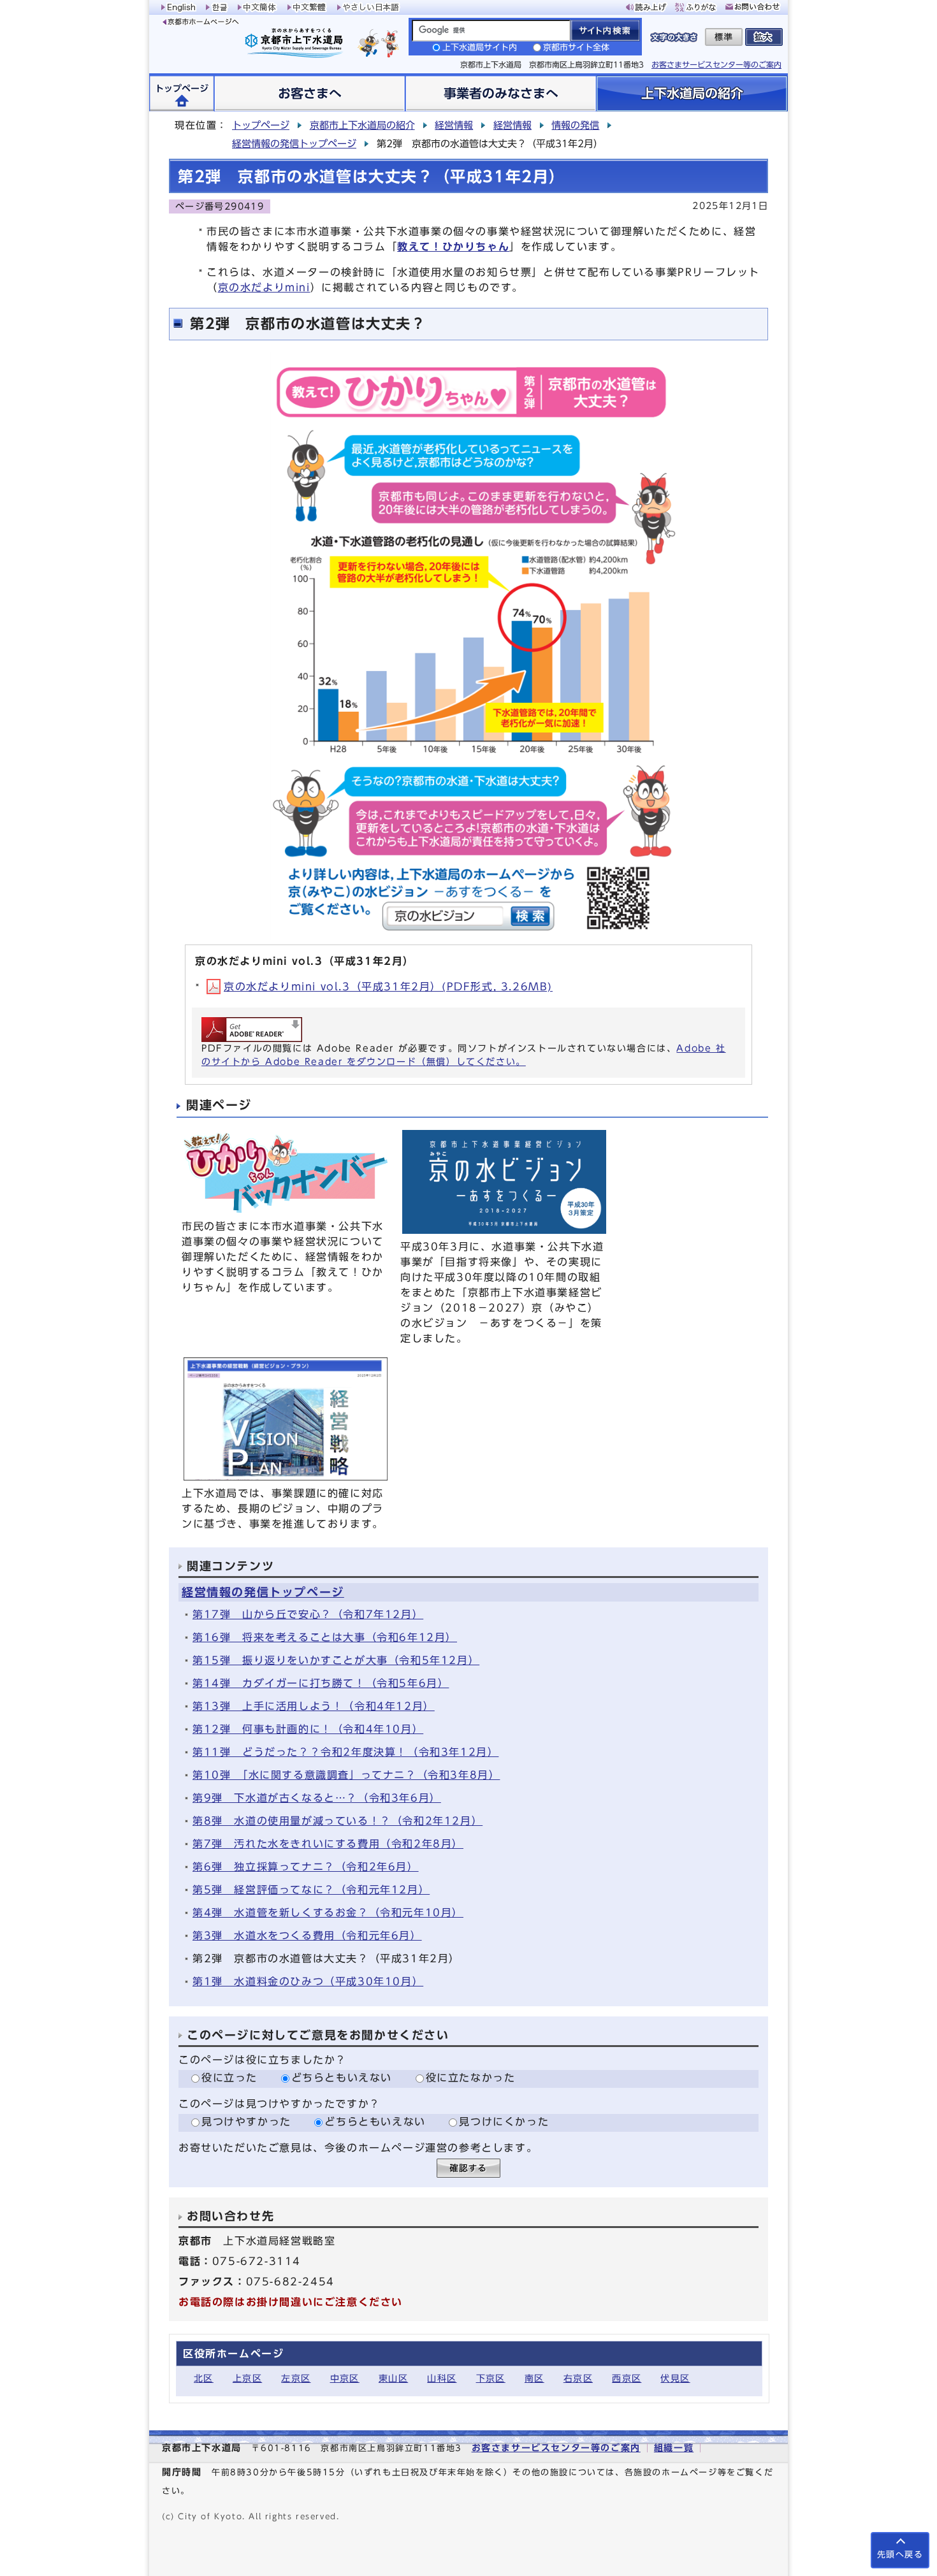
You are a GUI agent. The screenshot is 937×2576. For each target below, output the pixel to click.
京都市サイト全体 (576, 47)
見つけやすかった (246, 2122)
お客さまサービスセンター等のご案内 (716, 64)
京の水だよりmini (264, 287)
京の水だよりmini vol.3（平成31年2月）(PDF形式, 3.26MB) (388, 987)
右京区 (578, 2378)
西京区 (627, 2378)
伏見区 (675, 2378)
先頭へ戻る (900, 2555)
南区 (534, 2378)
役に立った (229, 2078)
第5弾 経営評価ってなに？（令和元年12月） (311, 1890)
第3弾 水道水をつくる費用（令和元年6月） (307, 1936)
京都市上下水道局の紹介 (362, 125)
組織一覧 (674, 2448)
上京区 (247, 2378)
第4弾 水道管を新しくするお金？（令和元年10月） (328, 1913)
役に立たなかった (471, 2078)
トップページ (261, 125)
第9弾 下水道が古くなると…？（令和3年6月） (317, 1798)
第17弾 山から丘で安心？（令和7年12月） (308, 1614)
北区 (204, 2378)
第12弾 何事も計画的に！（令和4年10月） (308, 1729)
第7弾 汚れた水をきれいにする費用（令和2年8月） (328, 1844)
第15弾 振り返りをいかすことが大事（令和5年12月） (336, 1660)
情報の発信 (575, 125)
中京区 (345, 2378)
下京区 (491, 2378)
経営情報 (454, 125)
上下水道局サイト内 (480, 47)
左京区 (296, 2378)
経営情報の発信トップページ (294, 144)
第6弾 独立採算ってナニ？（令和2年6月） (306, 1867)
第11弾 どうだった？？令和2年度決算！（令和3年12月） (345, 1752)
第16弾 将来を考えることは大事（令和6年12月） (325, 1637)
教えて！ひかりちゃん (453, 247)
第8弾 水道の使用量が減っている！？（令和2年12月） (338, 1821)
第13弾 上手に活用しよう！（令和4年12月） (314, 1706)
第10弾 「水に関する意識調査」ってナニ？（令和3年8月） (346, 1775)
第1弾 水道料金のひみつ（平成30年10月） (308, 1981)
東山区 (393, 2378)
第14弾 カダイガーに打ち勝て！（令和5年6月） (321, 1683)
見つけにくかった (504, 2122)
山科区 (442, 2378)
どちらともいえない (342, 2078)
